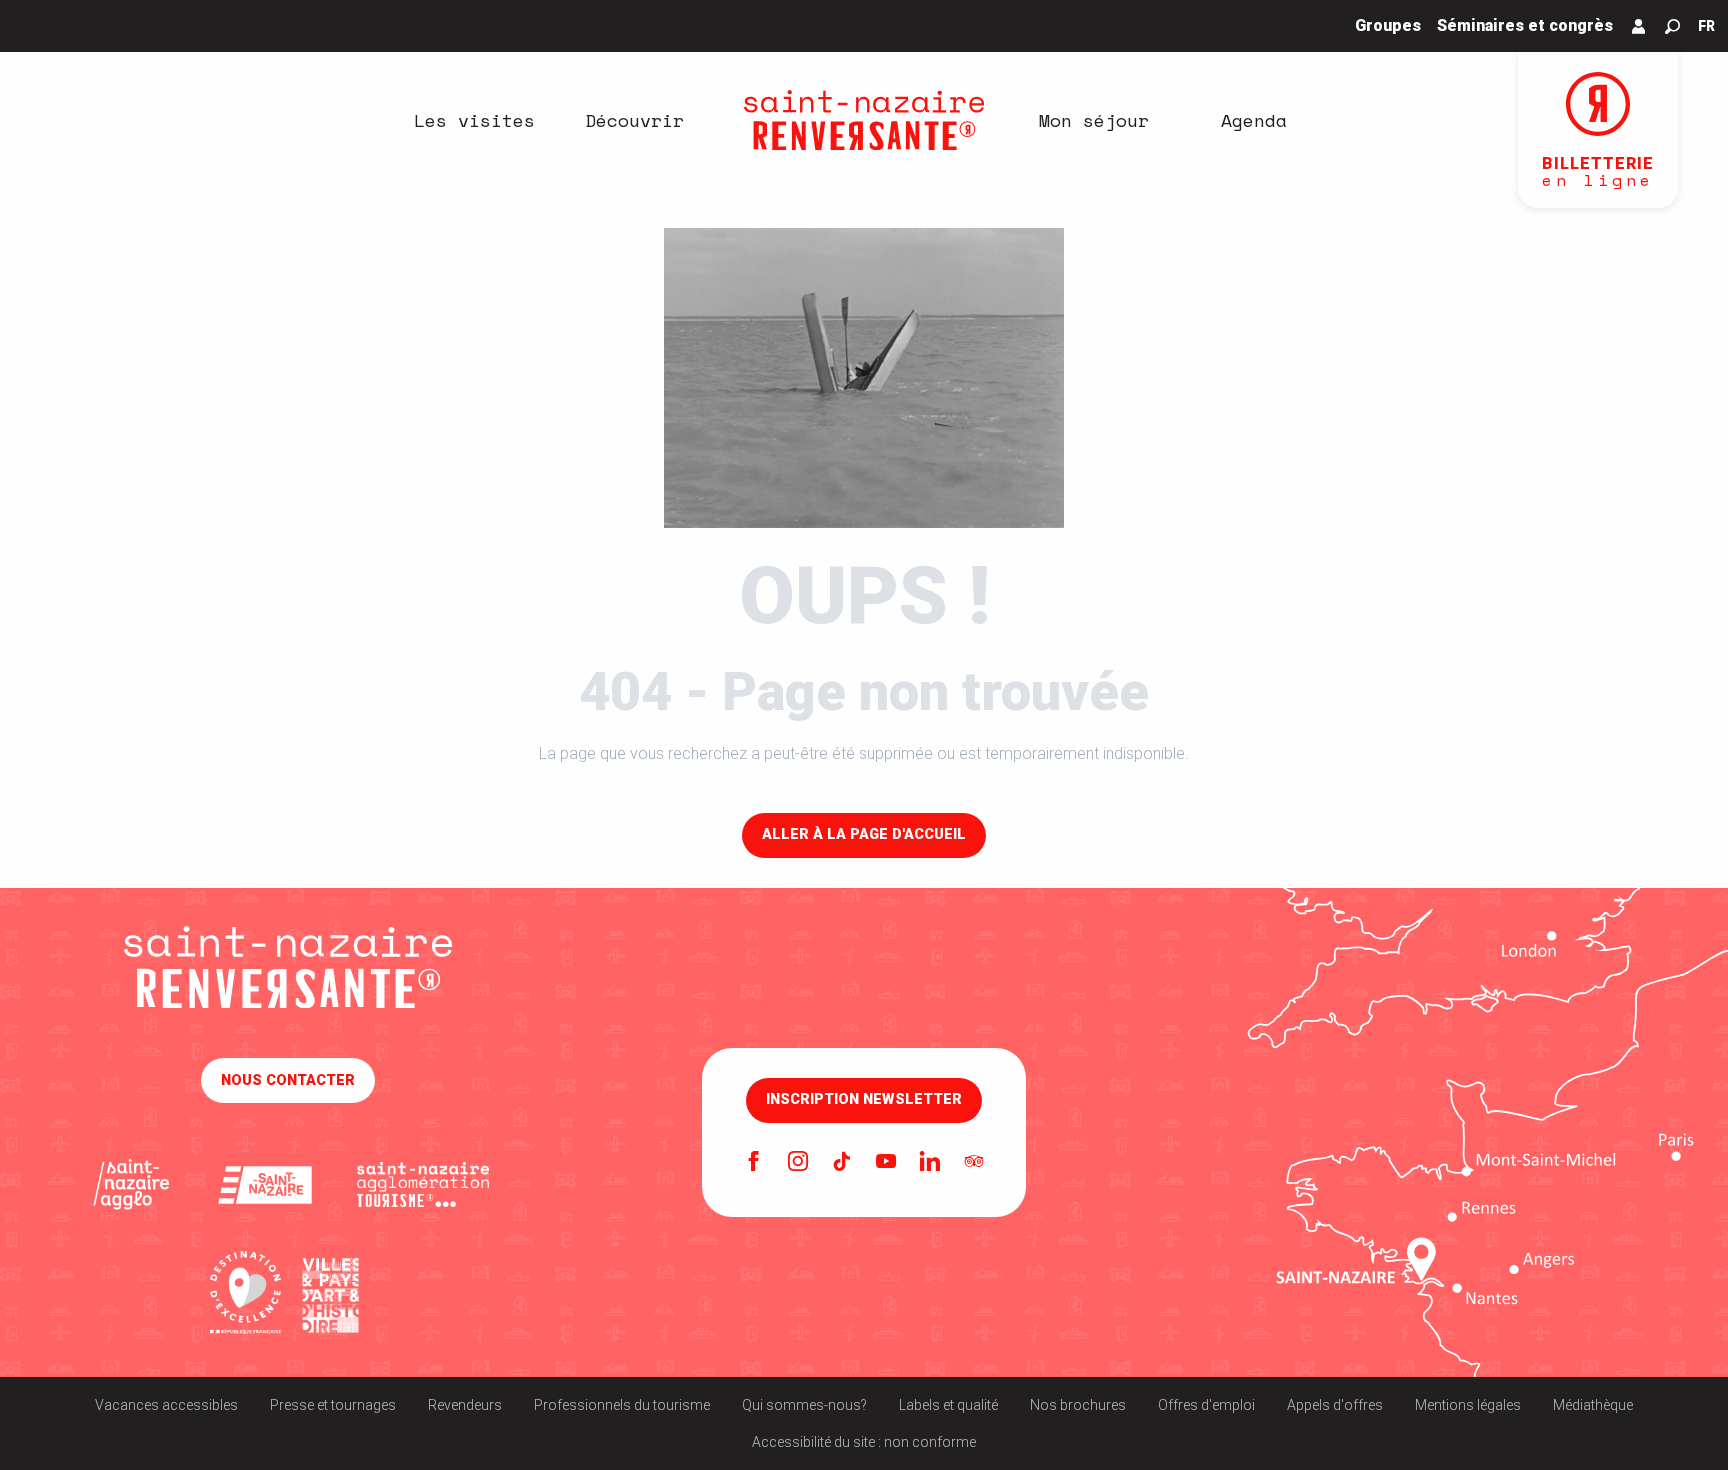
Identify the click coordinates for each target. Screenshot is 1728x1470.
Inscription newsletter (864, 1100)
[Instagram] (798, 1163)
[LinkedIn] (930, 1163)
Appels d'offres (1335, 1405)
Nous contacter (288, 1080)
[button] (1672, 26)
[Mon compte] (1639, 26)
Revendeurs (465, 1405)
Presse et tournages (333, 1405)
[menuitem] (474, 120)
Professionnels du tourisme (622, 1405)
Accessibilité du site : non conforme (864, 1442)
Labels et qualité (948, 1405)
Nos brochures (1078, 1405)
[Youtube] (886, 1163)
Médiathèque (1593, 1405)
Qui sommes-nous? (804, 1405)
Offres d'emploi (1206, 1405)
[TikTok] (842, 1163)
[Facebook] (754, 1163)
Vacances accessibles (166, 1405)
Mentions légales (1468, 1405)
